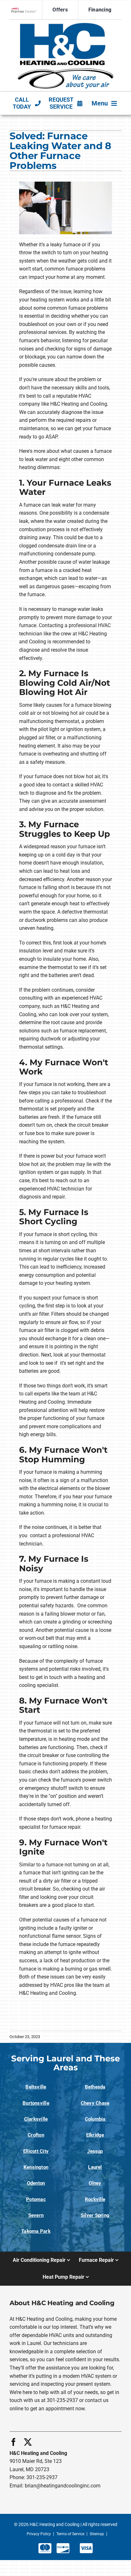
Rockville (95, 2199)
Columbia (95, 2119)
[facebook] (14, 2442)
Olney (95, 2183)
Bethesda (95, 2087)
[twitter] (28, 2442)
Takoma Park (36, 2231)
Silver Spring (95, 2215)
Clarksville (36, 2119)
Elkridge (95, 2135)
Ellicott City (36, 2151)
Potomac (36, 2199)
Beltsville (36, 2087)
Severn (36, 2215)
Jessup (95, 2151)
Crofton (36, 2135)
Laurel (95, 2167)
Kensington (36, 2167)
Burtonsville (36, 2103)
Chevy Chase (95, 2103)
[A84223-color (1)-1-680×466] (65, 25)
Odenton (36, 2183)
